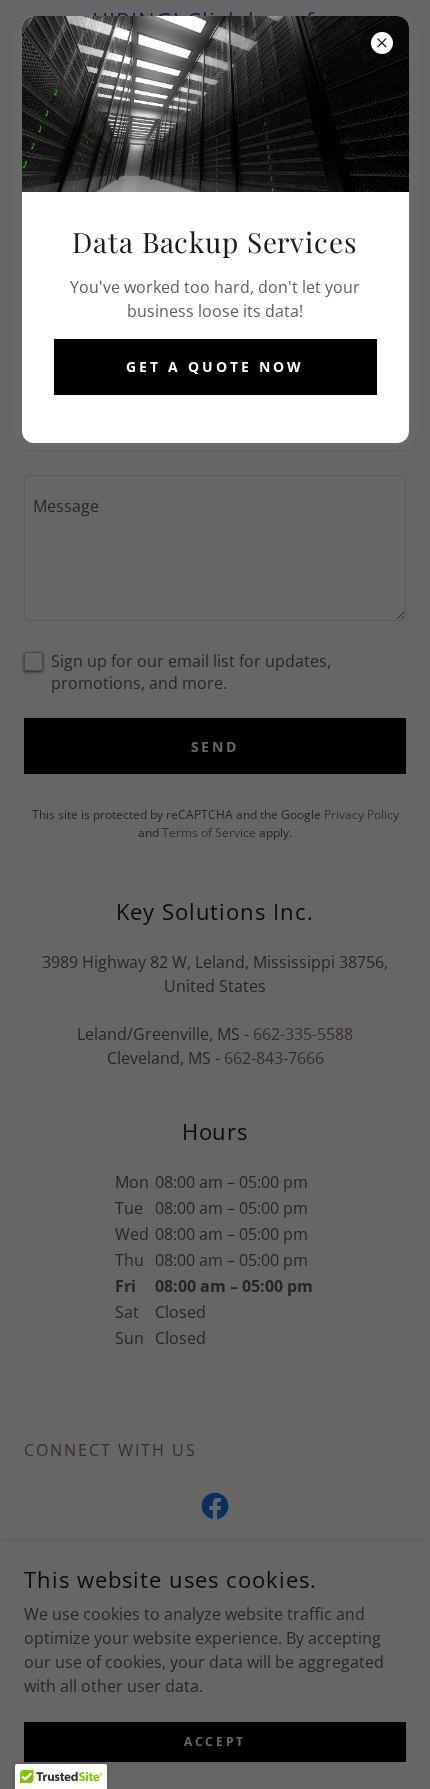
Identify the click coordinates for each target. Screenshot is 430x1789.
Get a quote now (215, 366)
